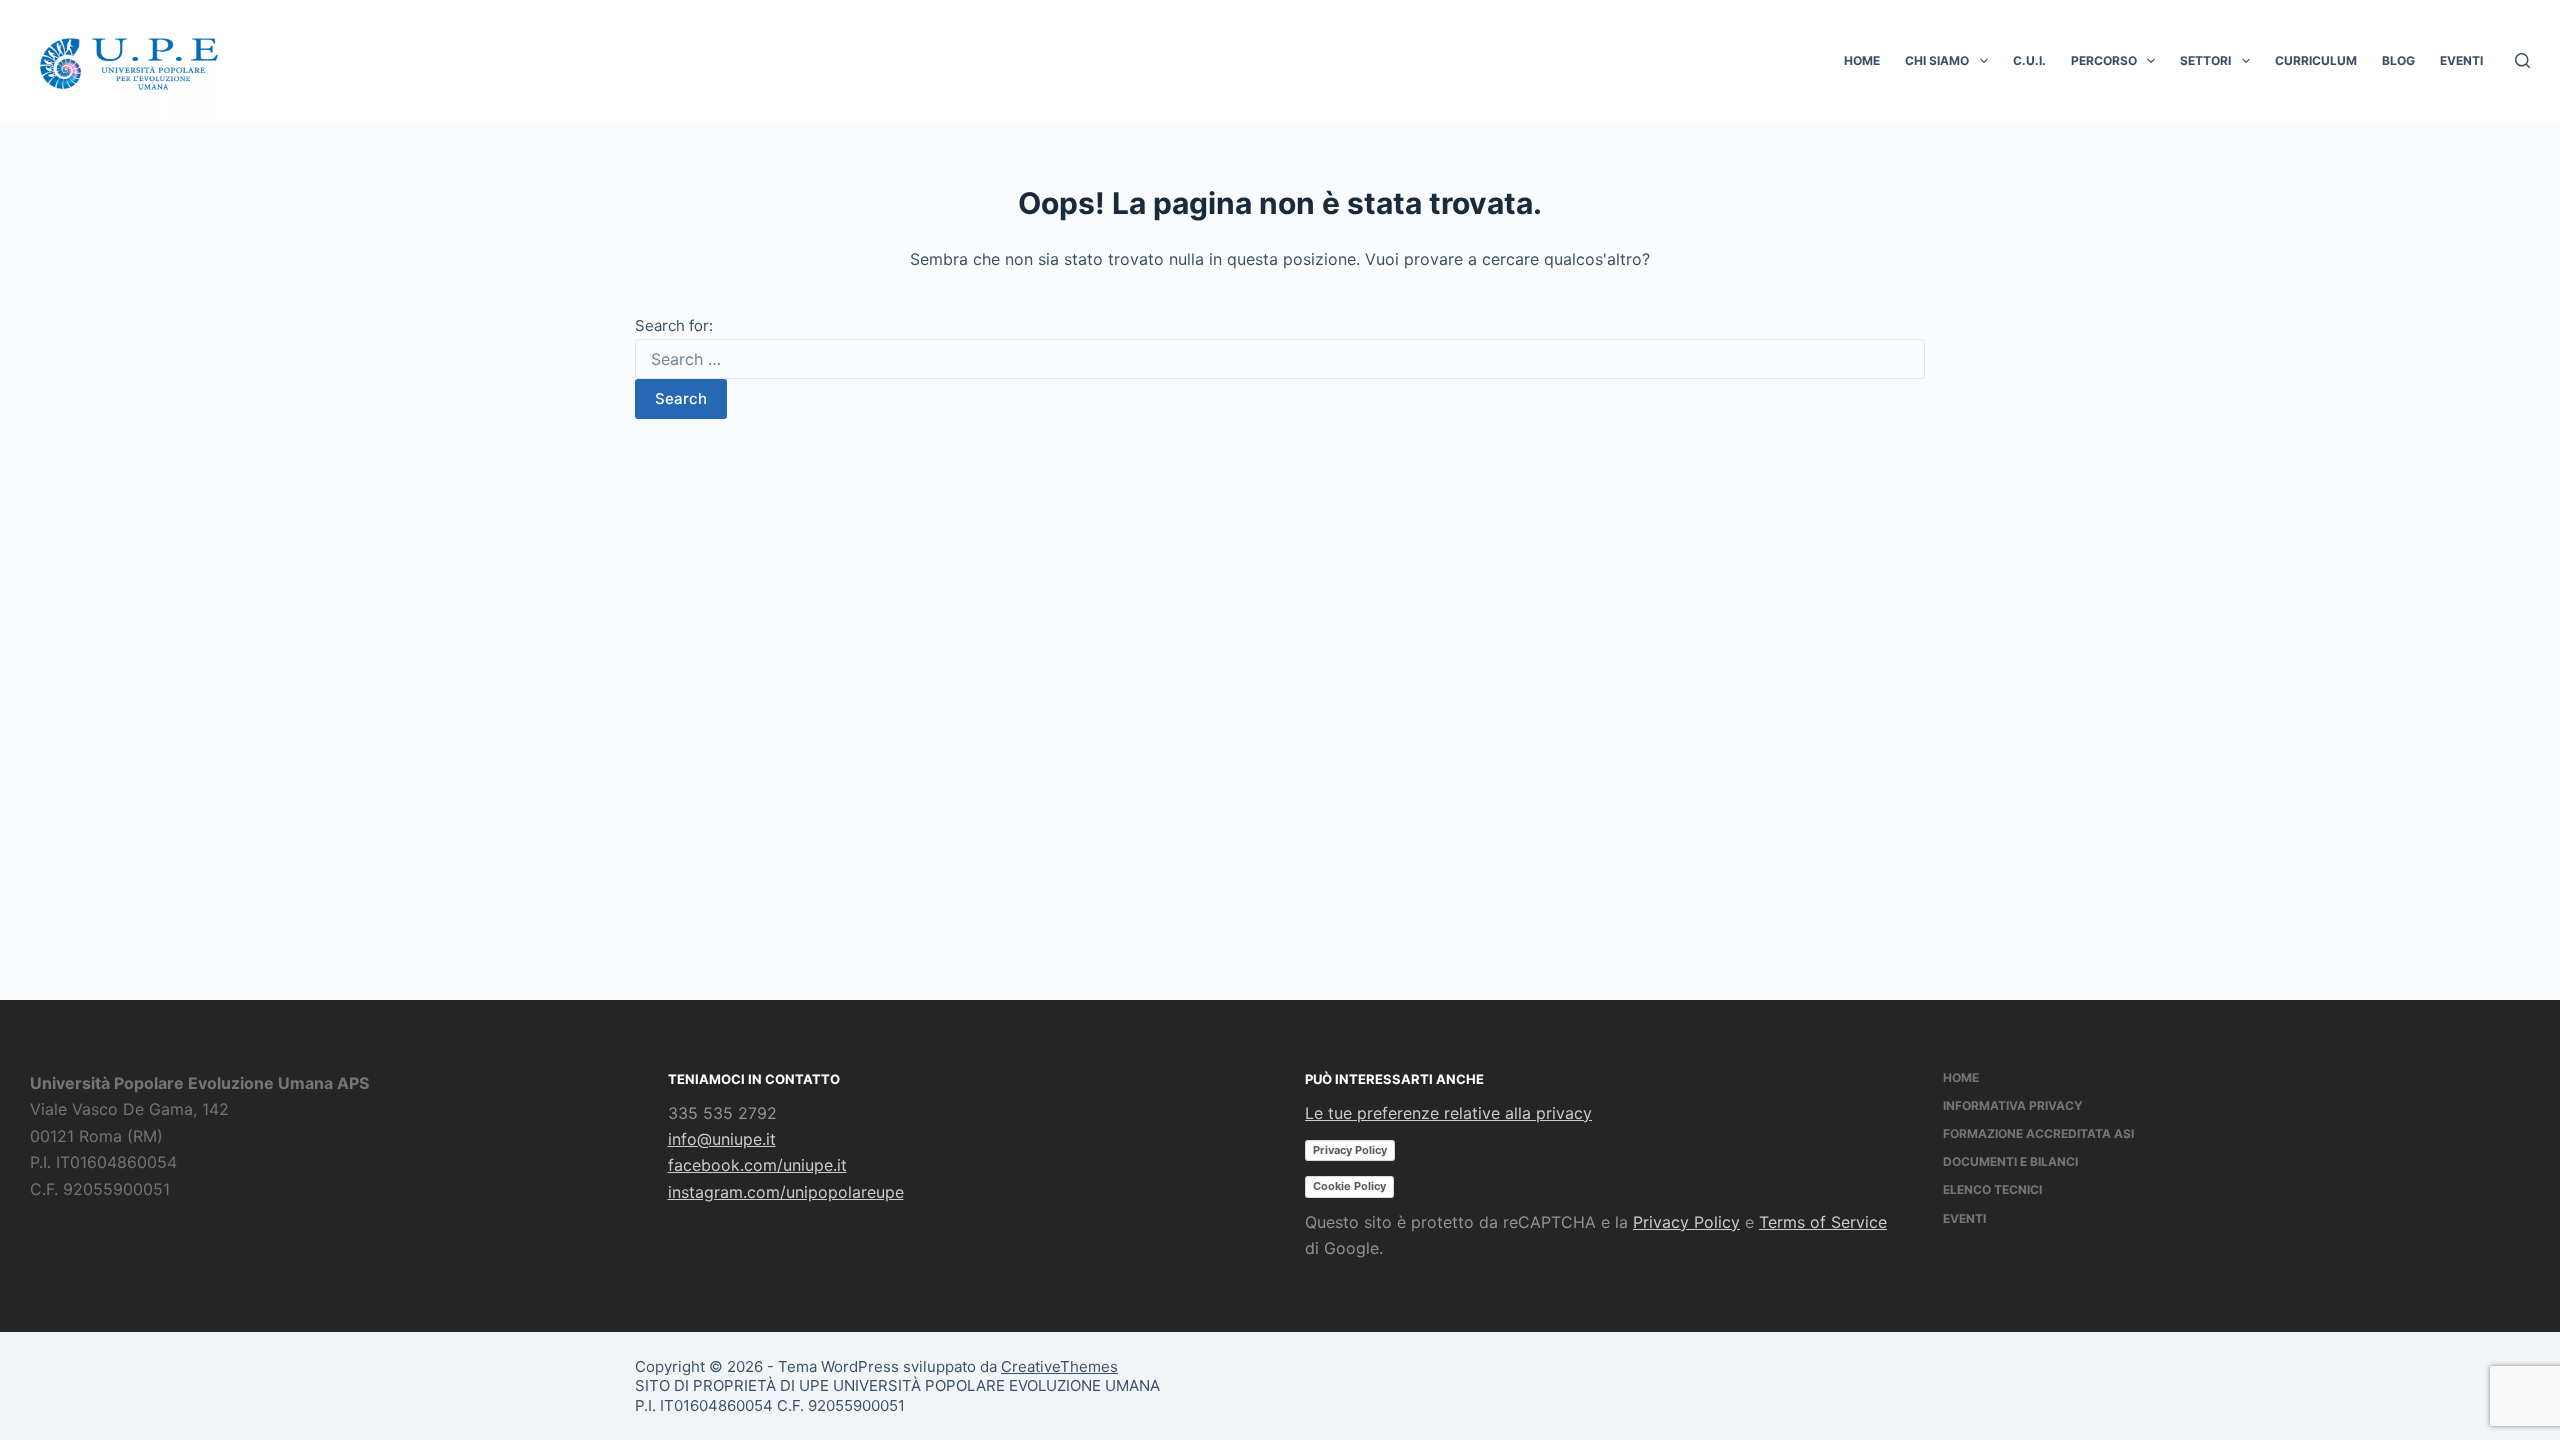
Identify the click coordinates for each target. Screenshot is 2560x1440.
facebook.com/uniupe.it (757, 1165)
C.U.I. (2029, 60)
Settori (2205, 60)
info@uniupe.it (722, 1139)
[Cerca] (2522, 60)
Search (681, 398)
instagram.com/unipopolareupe (786, 1192)
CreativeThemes (1059, 1366)
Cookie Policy (1349, 1186)
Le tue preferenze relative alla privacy (1448, 1113)
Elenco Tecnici (1992, 1189)
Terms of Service (1823, 1222)
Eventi (2461, 60)
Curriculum (2316, 60)
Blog (2398, 60)
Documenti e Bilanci (2010, 1161)
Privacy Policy (1350, 1150)
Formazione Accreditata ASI (2038, 1133)
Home (1862, 60)
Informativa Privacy (2013, 1105)
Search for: (674, 325)
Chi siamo (1937, 60)
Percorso (2104, 60)
